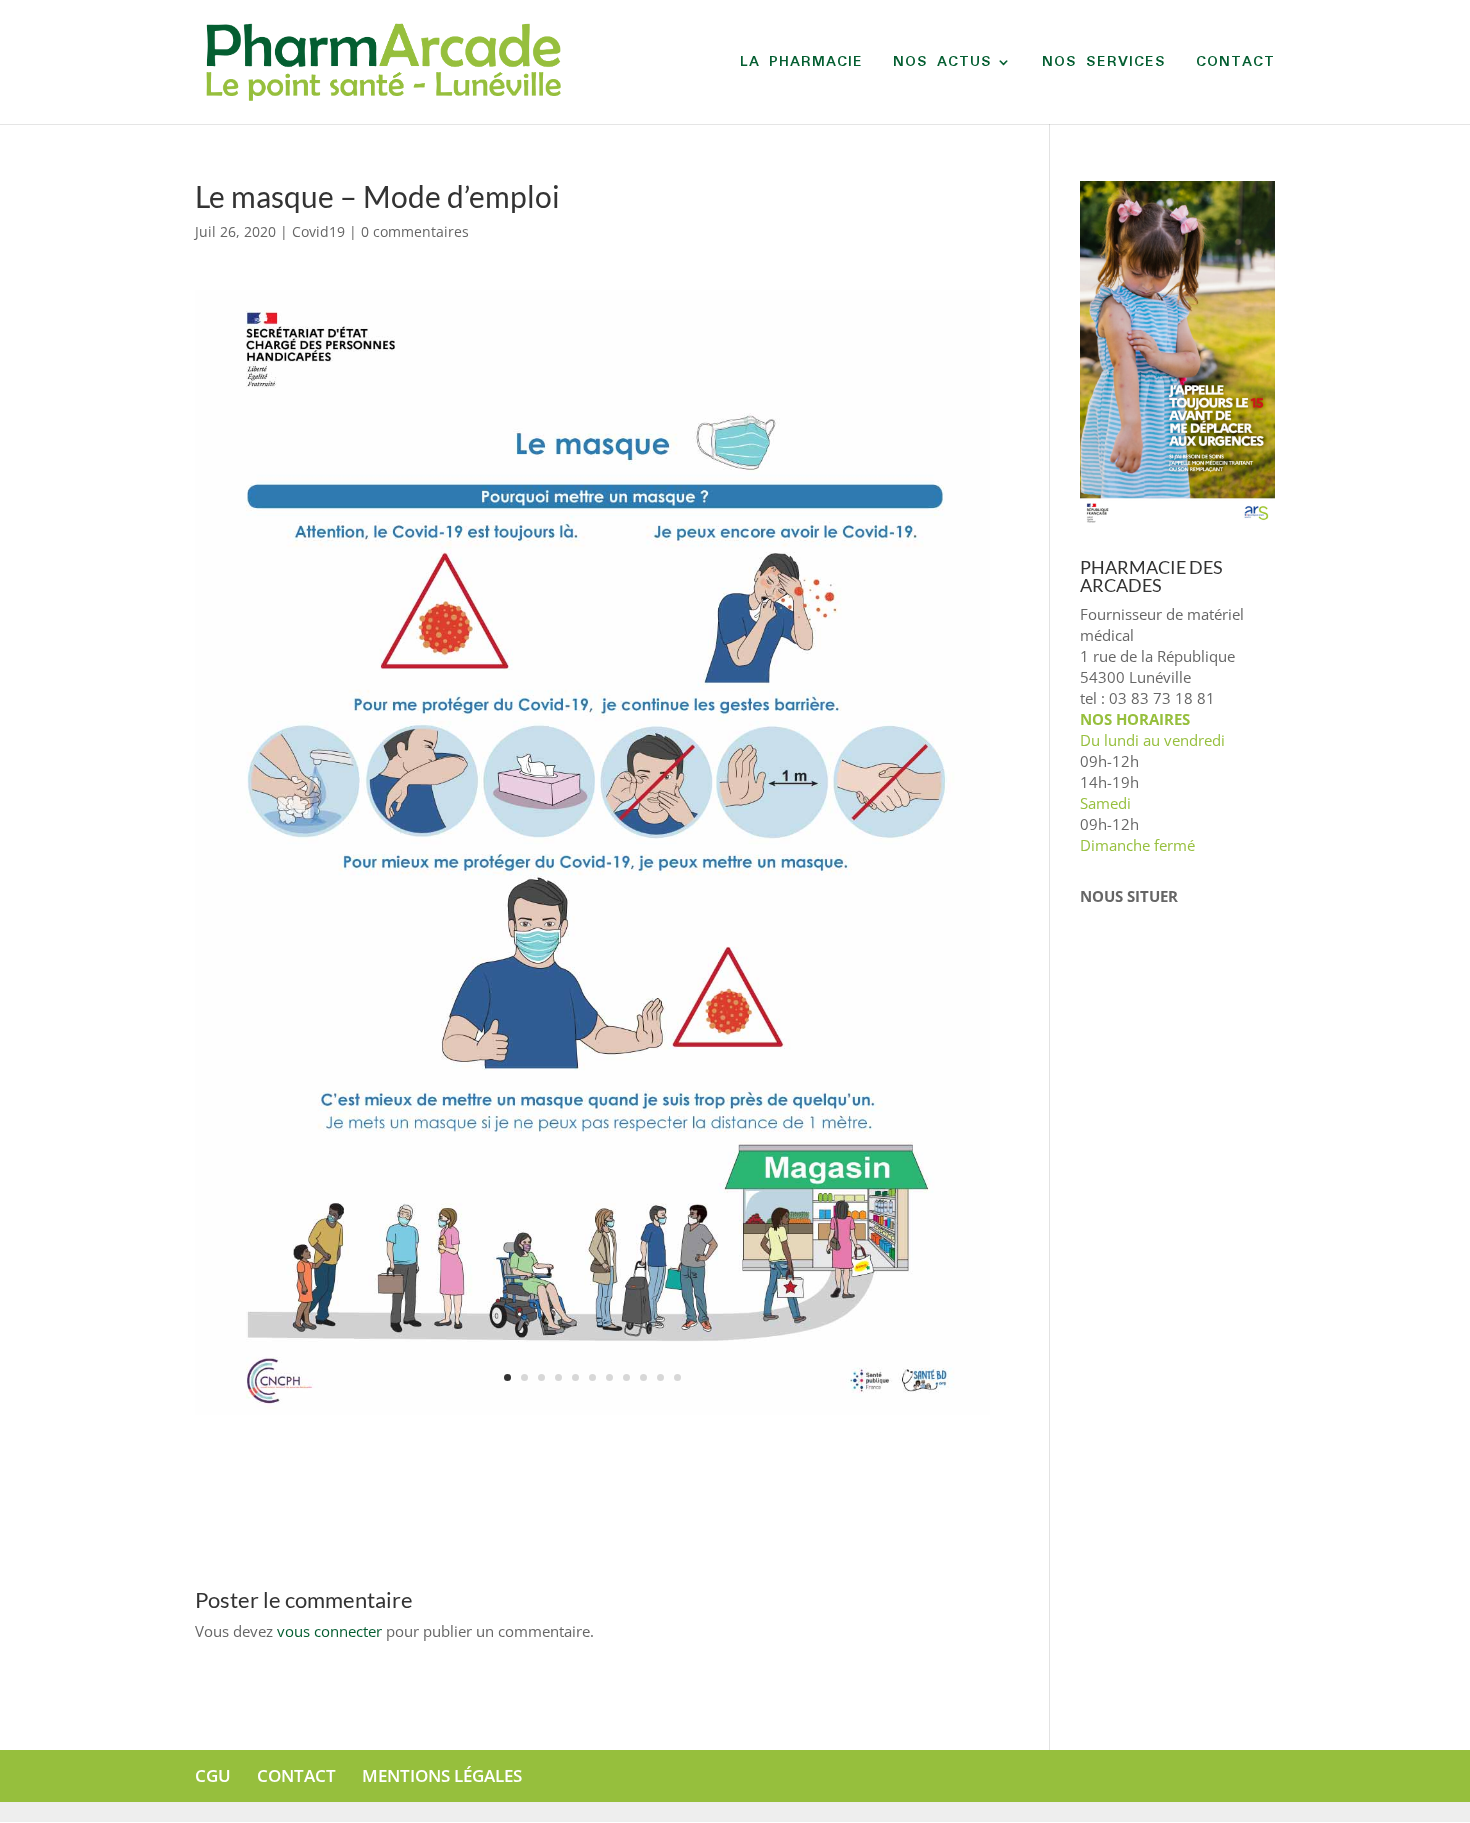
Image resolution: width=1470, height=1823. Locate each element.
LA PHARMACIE (801, 64)
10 (660, 1377)
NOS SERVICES (1104, 64)
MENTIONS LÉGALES (442, 1775)
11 (677, 1377)
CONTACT (1235, 64)
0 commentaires (415, 231)
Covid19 (318, 231)
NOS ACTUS (942, 64)
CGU (213, 1775)
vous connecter (329, 1631)
